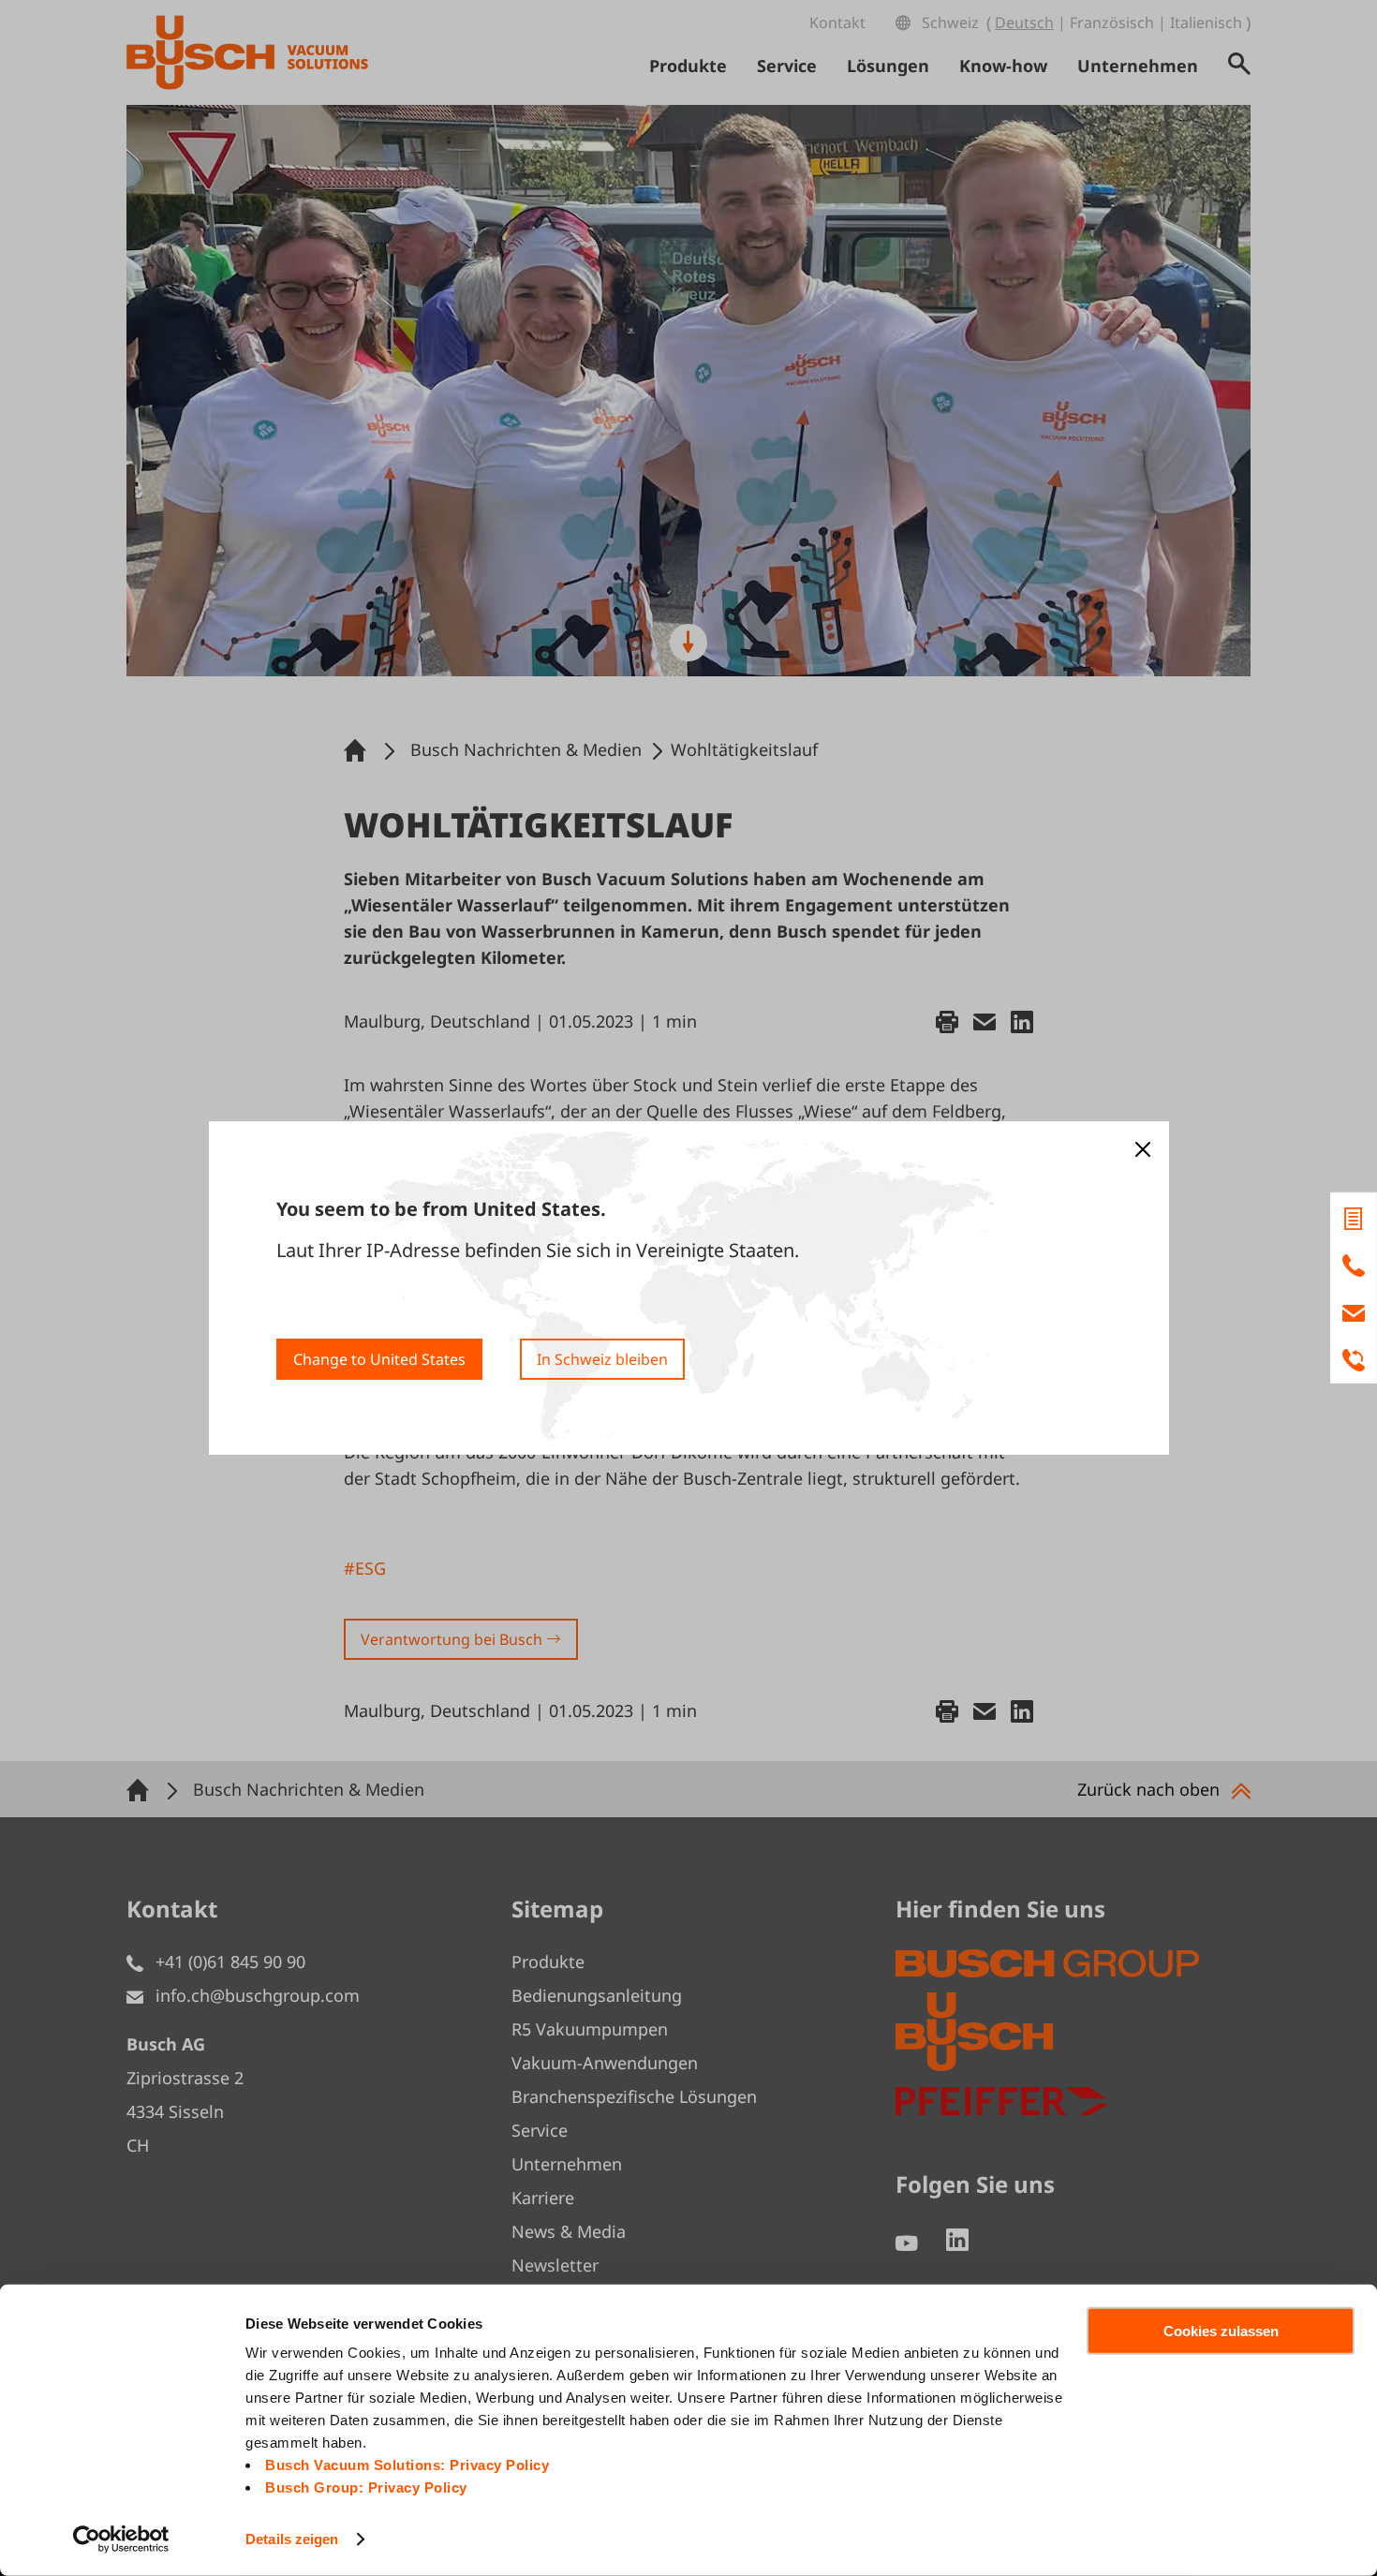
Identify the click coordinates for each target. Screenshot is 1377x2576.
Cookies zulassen (1221, 2331)
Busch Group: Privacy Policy (366, 2487)
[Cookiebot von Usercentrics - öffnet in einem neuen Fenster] (121, 2539)
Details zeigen (292, 2539)
